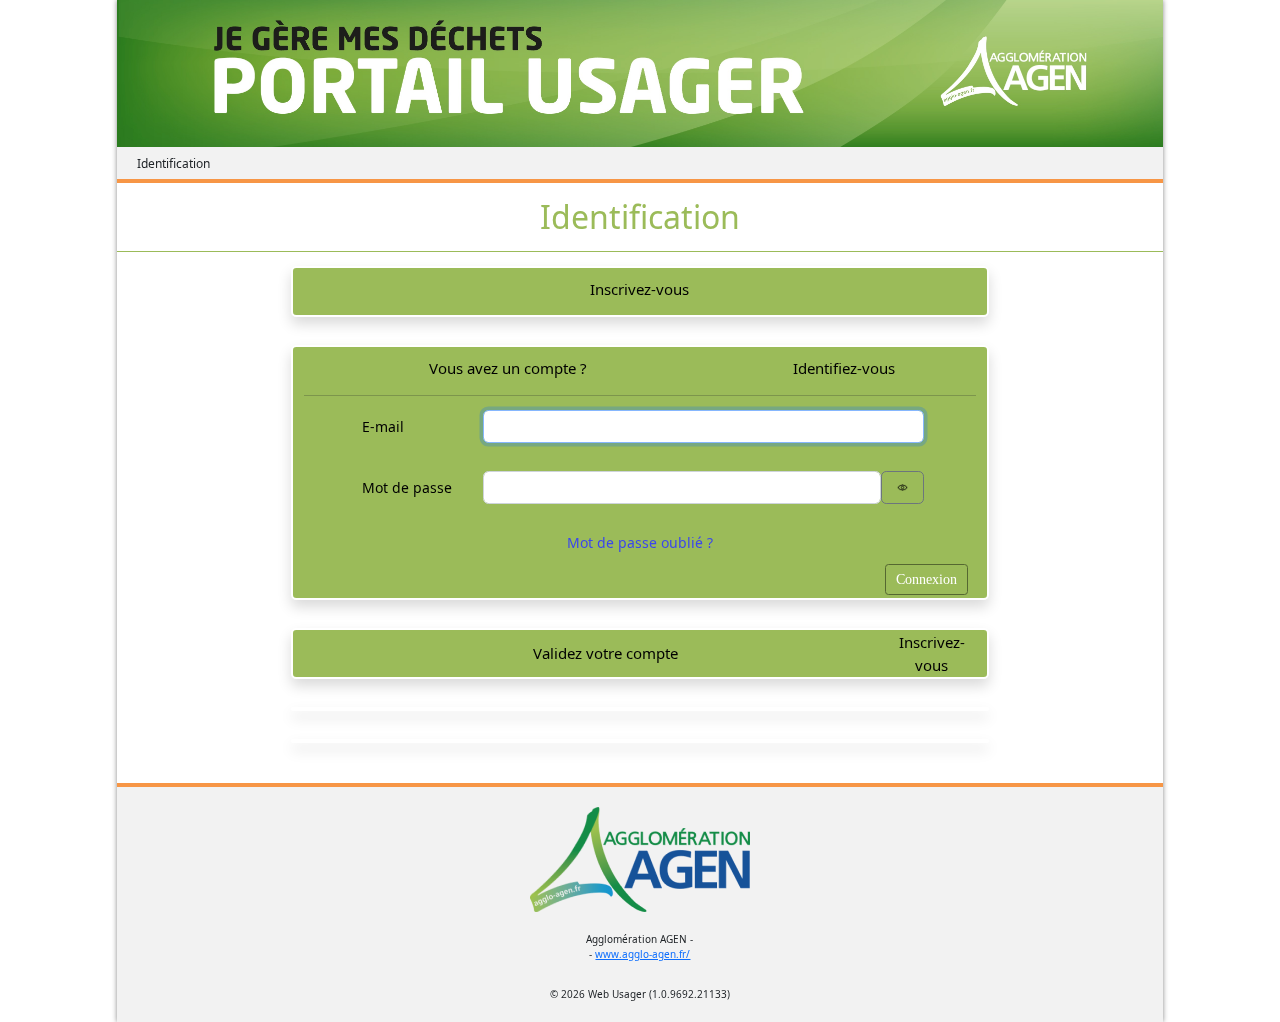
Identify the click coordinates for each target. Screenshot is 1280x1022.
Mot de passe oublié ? (640, 542)
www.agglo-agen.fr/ (642, 954)
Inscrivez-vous (639, 289)
